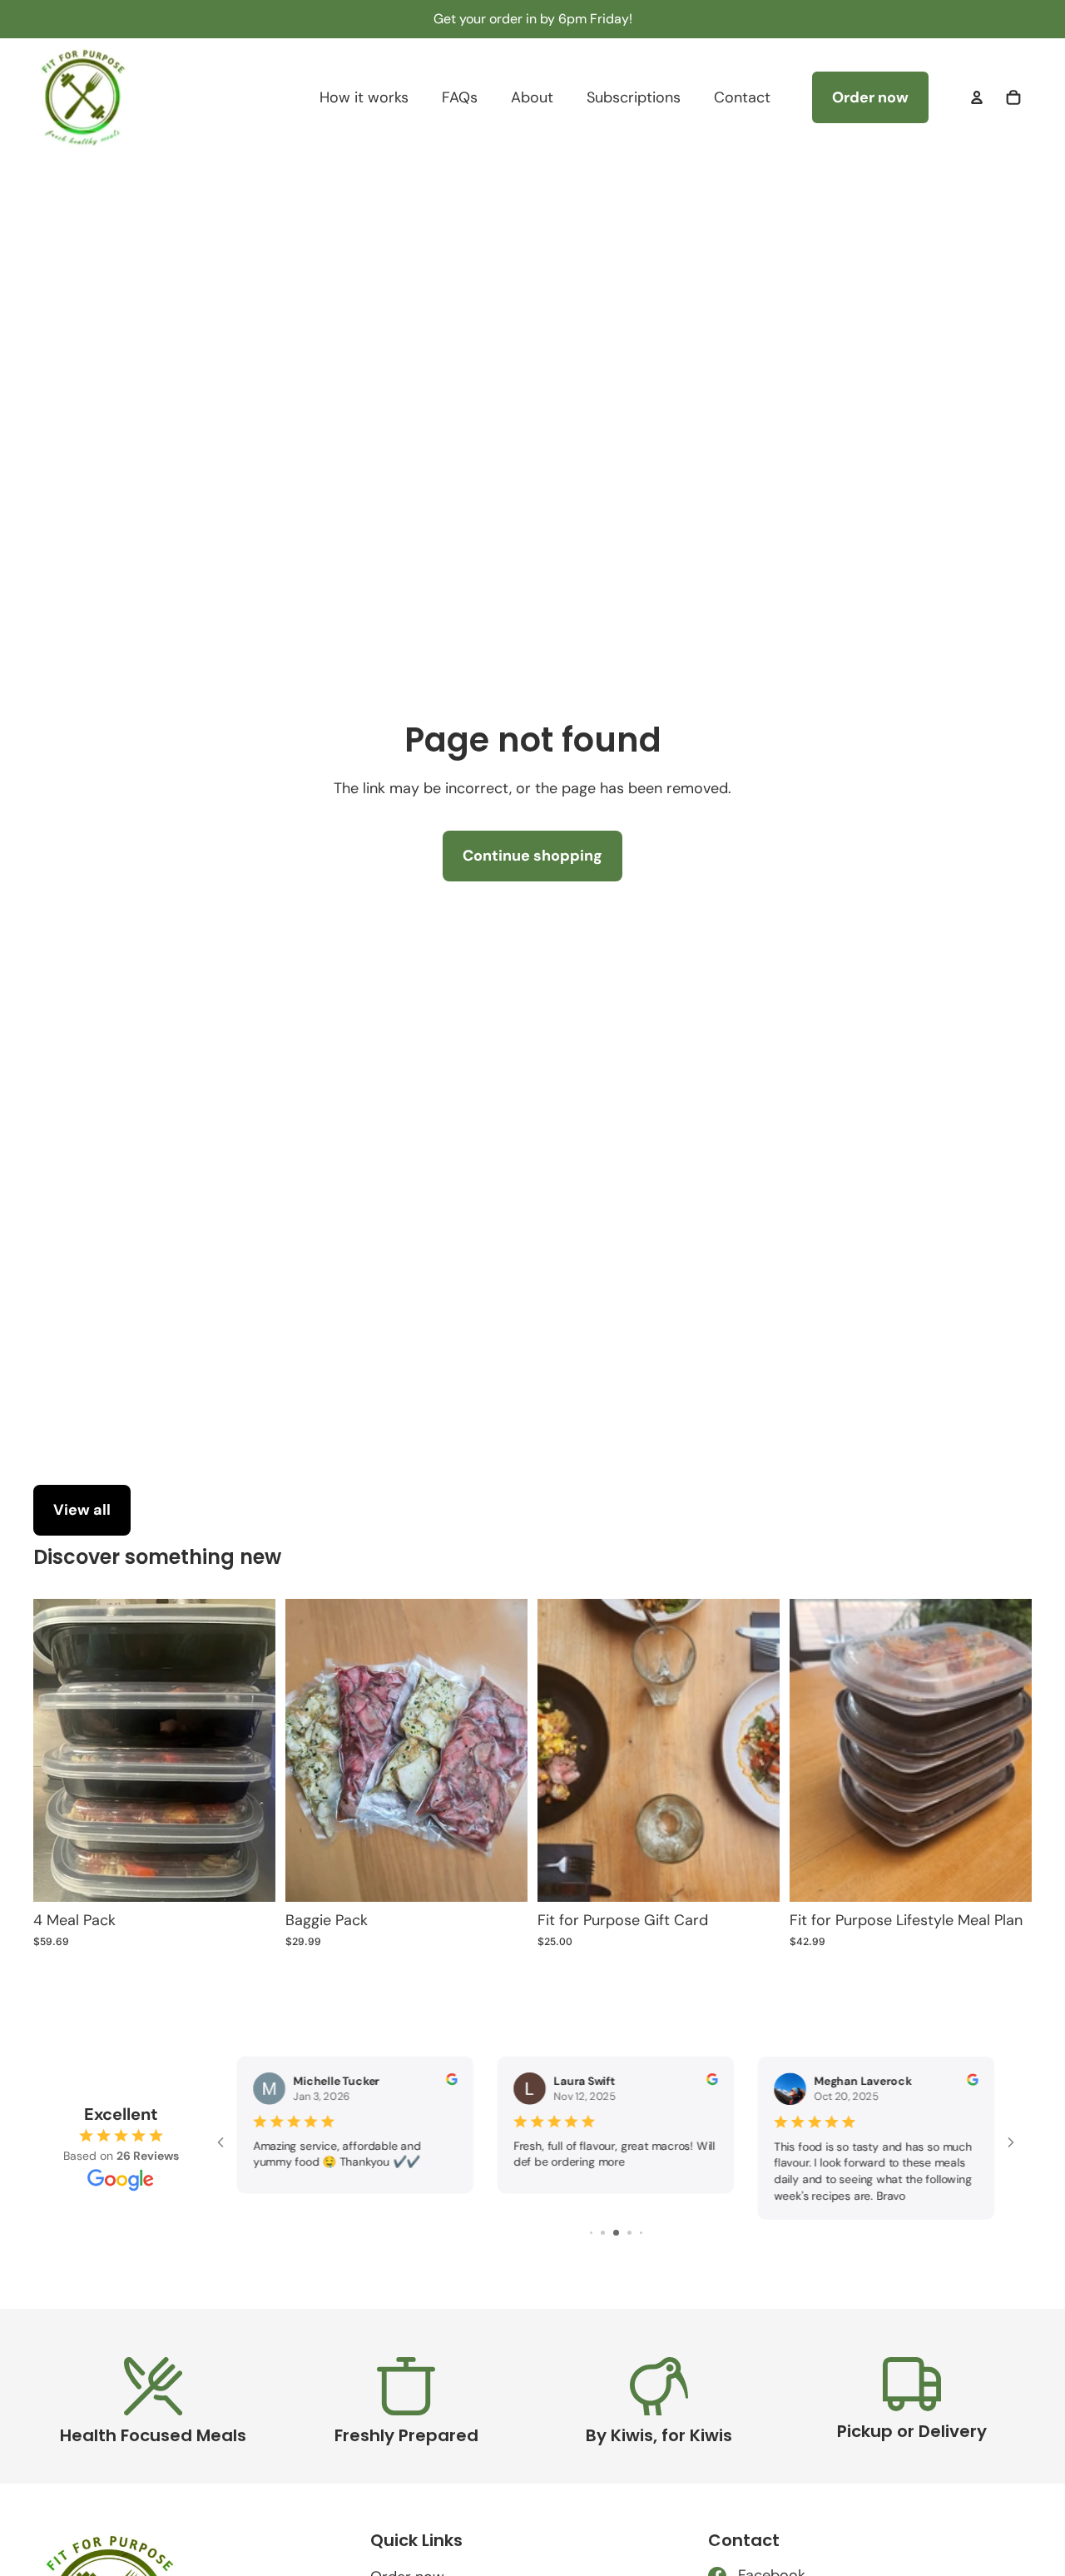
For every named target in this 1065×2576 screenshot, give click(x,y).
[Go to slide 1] (591, 2233)
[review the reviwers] (451, 2079)
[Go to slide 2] (603, 2233)
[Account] (977, 97)
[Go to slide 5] (641, 2233)
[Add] (250, 1876)
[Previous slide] (815, 1750)
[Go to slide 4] (629, 2233)
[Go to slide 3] (616, 2233)
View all (82, 1510)
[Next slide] (1007, 1750)
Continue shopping (532, 856)
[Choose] (754, 1876)
